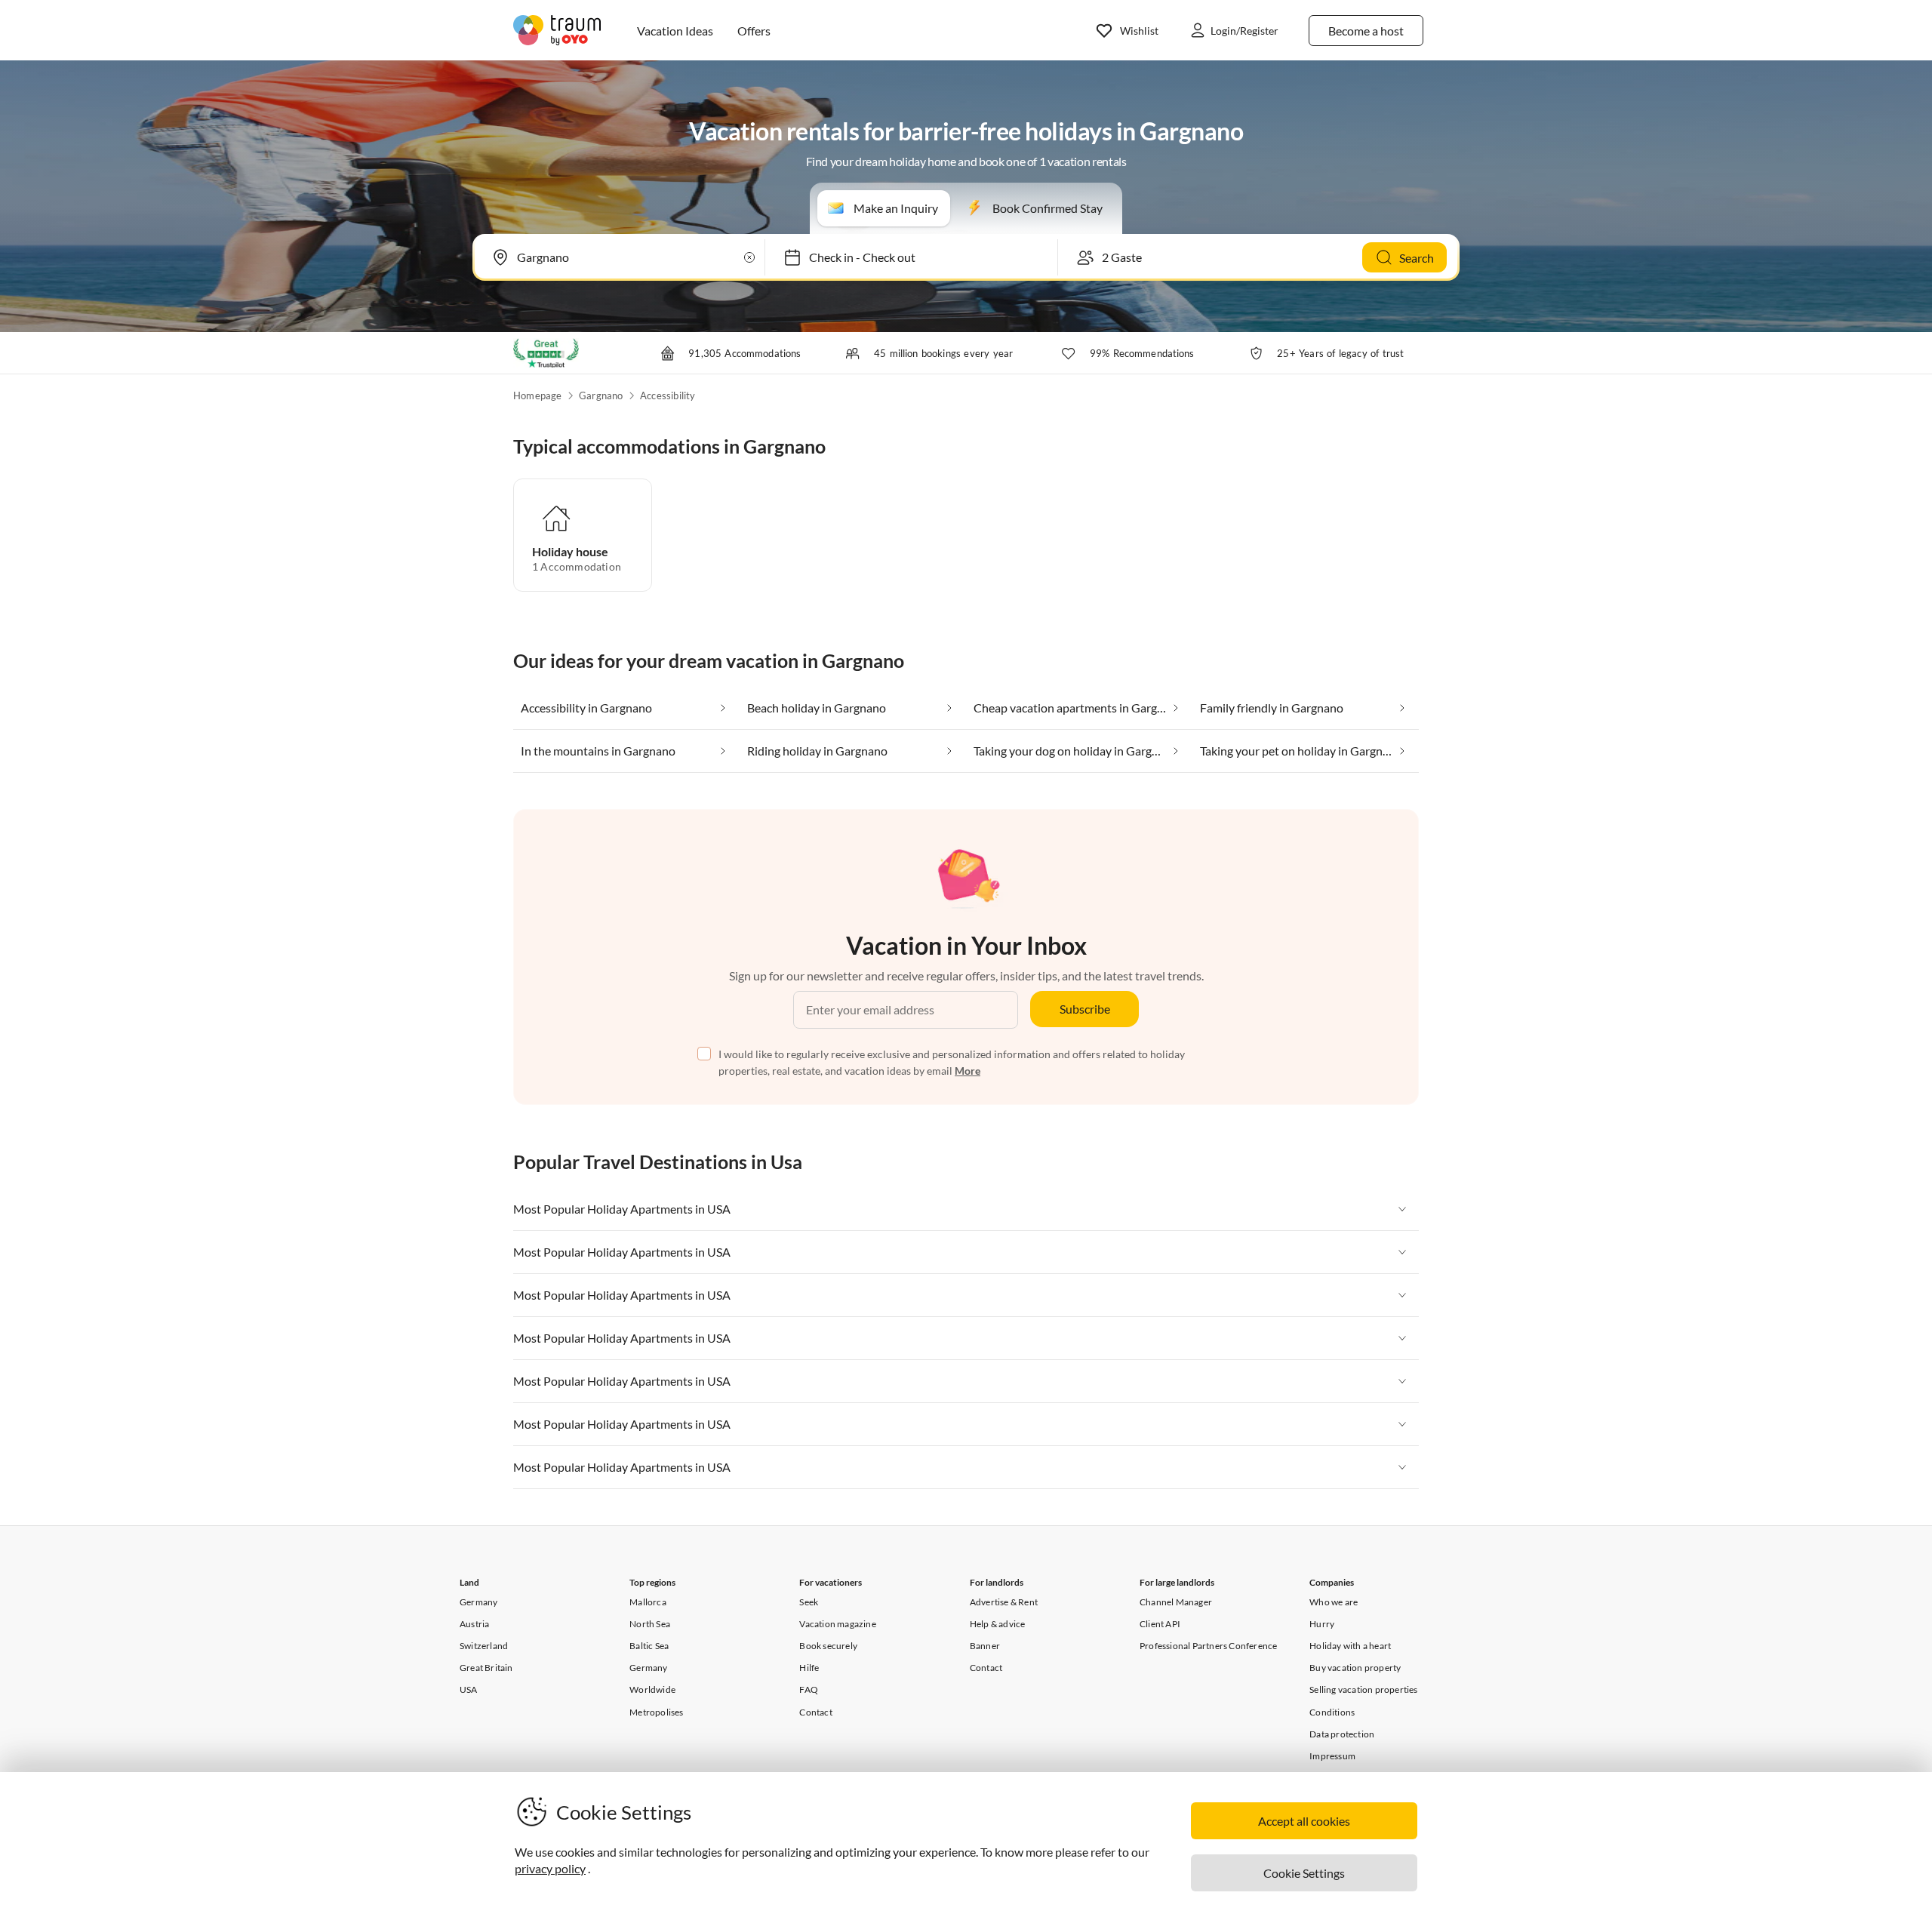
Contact (815, 1712)
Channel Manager (1176, 1602)
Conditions (1332, 1712)
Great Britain (486, 1668)
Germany (478, 1602)
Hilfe (809, 1668)
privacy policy (550, 1868)
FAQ (809, 1689)
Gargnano (601, 395)
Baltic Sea (649, 1646)
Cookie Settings (1304, 1873)
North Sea (650, 1624)
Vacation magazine (837, 1624)
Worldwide (652, 1689)
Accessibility (668, 395)
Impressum (1332, 1756)
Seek (809, 1602)
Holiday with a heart (1350, 1646)
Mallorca (648, 1602)
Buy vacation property (1355, 1668)
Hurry (1322, 1624)
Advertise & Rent (1004, 1602)
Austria (474, 1624)
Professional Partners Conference (1208, 1646)
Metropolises (656, 1712)
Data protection (1342, 1734)
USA (469, 1689)
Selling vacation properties (1363, 1689)
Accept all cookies (1304, 1821)
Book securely (828, 1646)
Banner (985, 1646)
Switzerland (484, 1646)
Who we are (1334, 1602)
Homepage (538, 395)
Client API (1160, 1624)
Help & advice (998, 1624)
